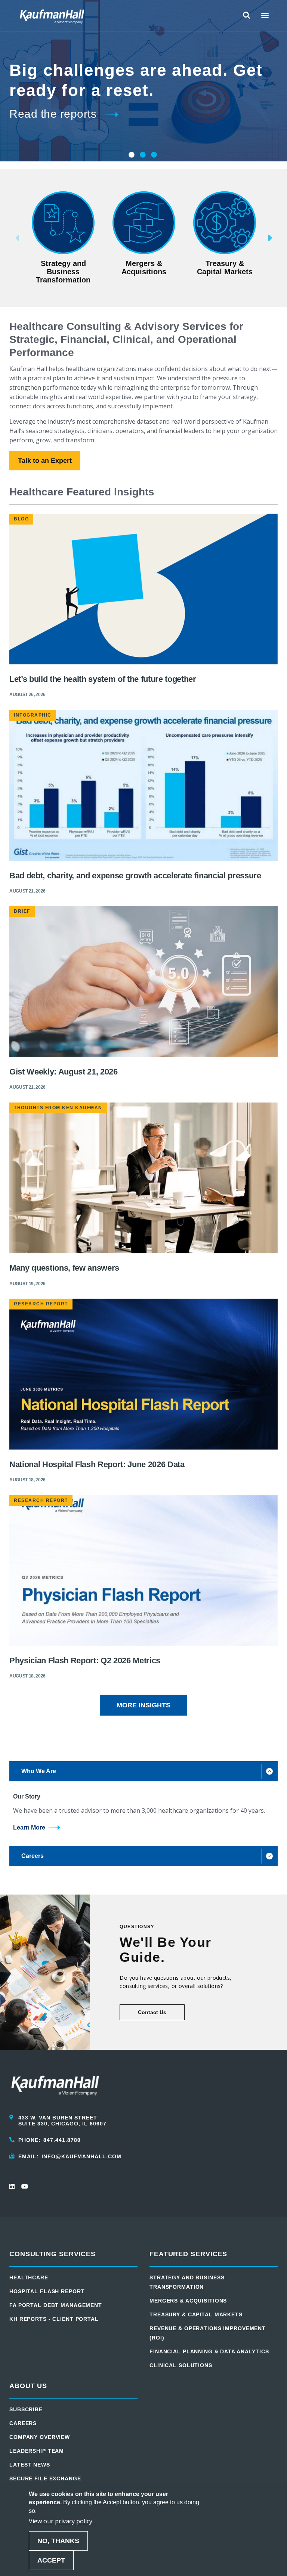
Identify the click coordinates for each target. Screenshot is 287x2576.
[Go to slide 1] (131, 155)
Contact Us (152, 2012)
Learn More (29, 1827)
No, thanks (58, 2541)
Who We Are (39, 1771)
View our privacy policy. (61, 2521)
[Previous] (6, 238)
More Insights (143, 1705)
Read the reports (53, 114)
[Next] (281, 238)
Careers (33, 1856)
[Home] (52, 16)
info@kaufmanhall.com (81, 2156)
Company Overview (40, 2437)
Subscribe (26, 2409)
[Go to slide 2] (142, 155)
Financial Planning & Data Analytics (209, 2351)
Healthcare (29, 2277)
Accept (51, 2560)
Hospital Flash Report (47, 2291)
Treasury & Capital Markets (196, 2314)
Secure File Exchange (45, 2478)
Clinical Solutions (181, 2365)
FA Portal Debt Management (56, 2305)
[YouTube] (24, 2186)
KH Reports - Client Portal (54, 2319)
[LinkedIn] (12, 2186)
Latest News (30, 2465)
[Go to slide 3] (153, 155)
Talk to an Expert (45, 461)
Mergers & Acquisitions (188, 2301)
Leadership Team (37, 2451)
